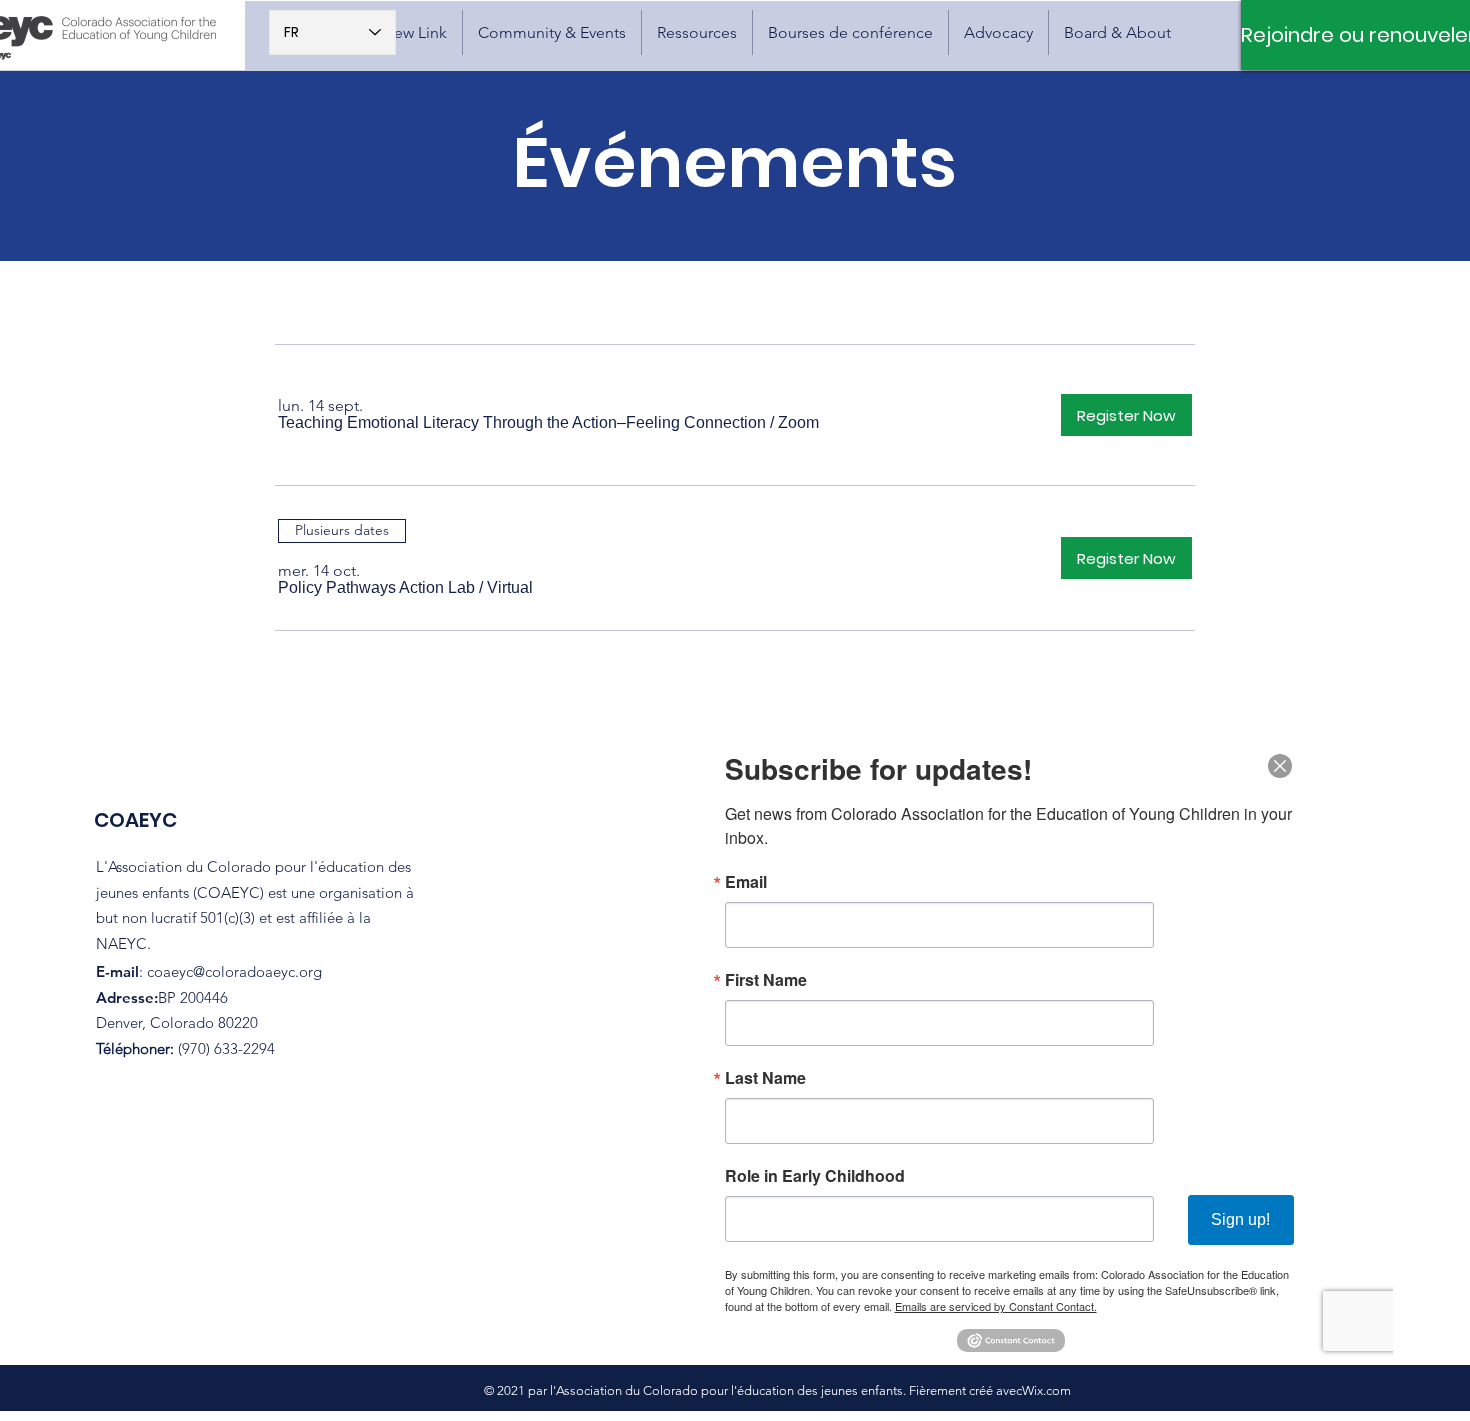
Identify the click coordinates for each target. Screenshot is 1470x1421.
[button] (552, 32)
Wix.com (1046, 1390)
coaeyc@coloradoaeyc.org (234, 971)
